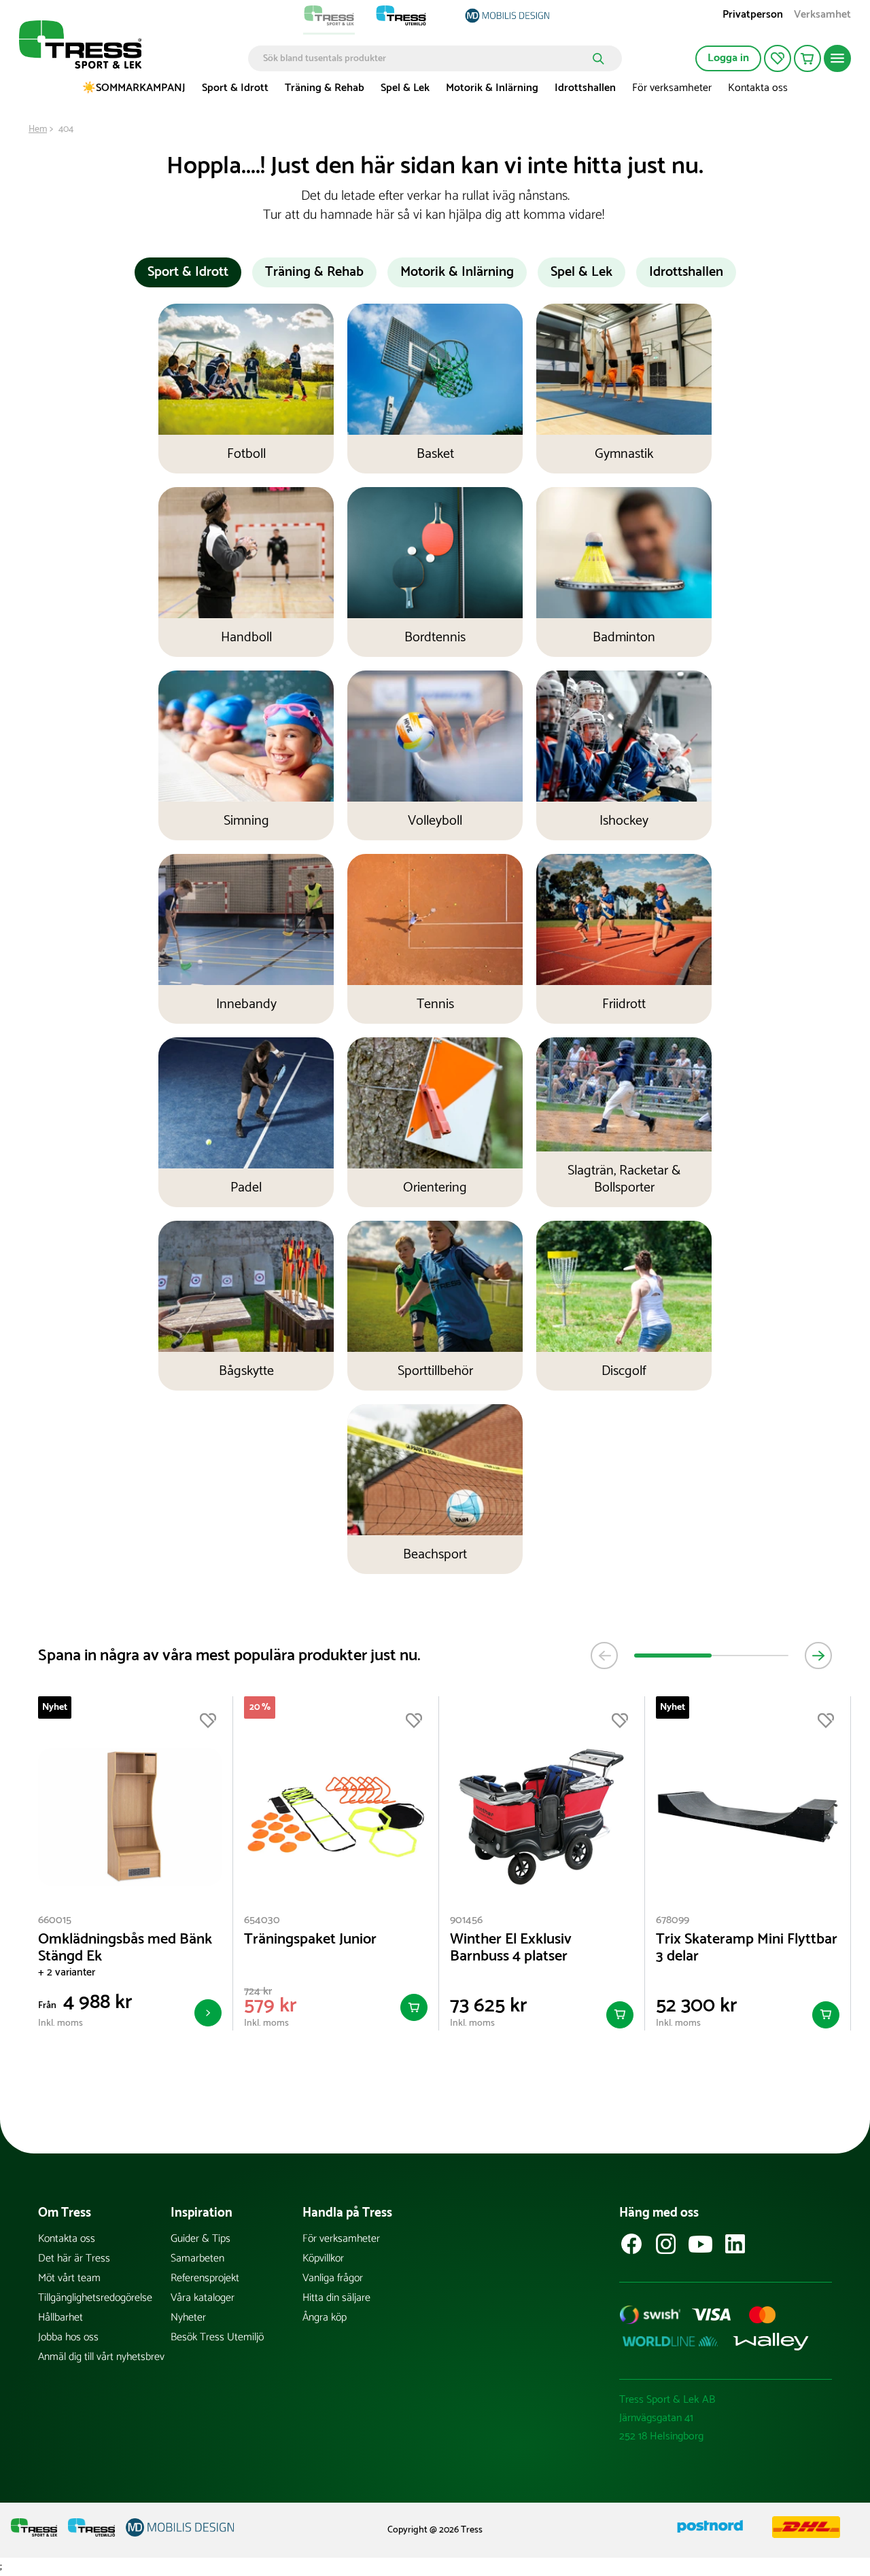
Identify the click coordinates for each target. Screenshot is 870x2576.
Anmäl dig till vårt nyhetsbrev (101, 2357)
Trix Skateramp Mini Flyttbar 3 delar (747, 1948)
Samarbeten (197, 2258)
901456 (466, 1920)
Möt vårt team (69, 2278)
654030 (262, 1920)
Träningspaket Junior (310, 1940)
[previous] (604, 1656)
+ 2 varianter (67, 1972)
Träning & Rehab (325, 88)
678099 (673, 1920)
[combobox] (425, 58)
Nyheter (188, 2318)
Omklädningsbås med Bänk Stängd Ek (125, 1948)
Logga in (728, 58)
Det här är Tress (74, 2258)
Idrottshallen (585, 88)
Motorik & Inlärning (492, 88)
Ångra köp (325, 2318)
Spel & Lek (405, 88)
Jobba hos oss (68, 2337)
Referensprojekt (205, 2278)
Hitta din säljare (336, 2298)
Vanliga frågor (333, 2278)
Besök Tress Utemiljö (217, 2337)
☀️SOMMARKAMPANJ (134, 88)
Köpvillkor (323, 2258)
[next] (818, 1656)
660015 (55, 1920)
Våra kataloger (203, 2298)
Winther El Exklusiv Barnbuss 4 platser (511, 1948)
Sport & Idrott (235, 88)
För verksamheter (672, 88)
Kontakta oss (758, 88)
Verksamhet (822, 16)
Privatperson (753, 16)
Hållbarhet (60, 2318)
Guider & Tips (201, 2239)
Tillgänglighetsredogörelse (95, 2298)
